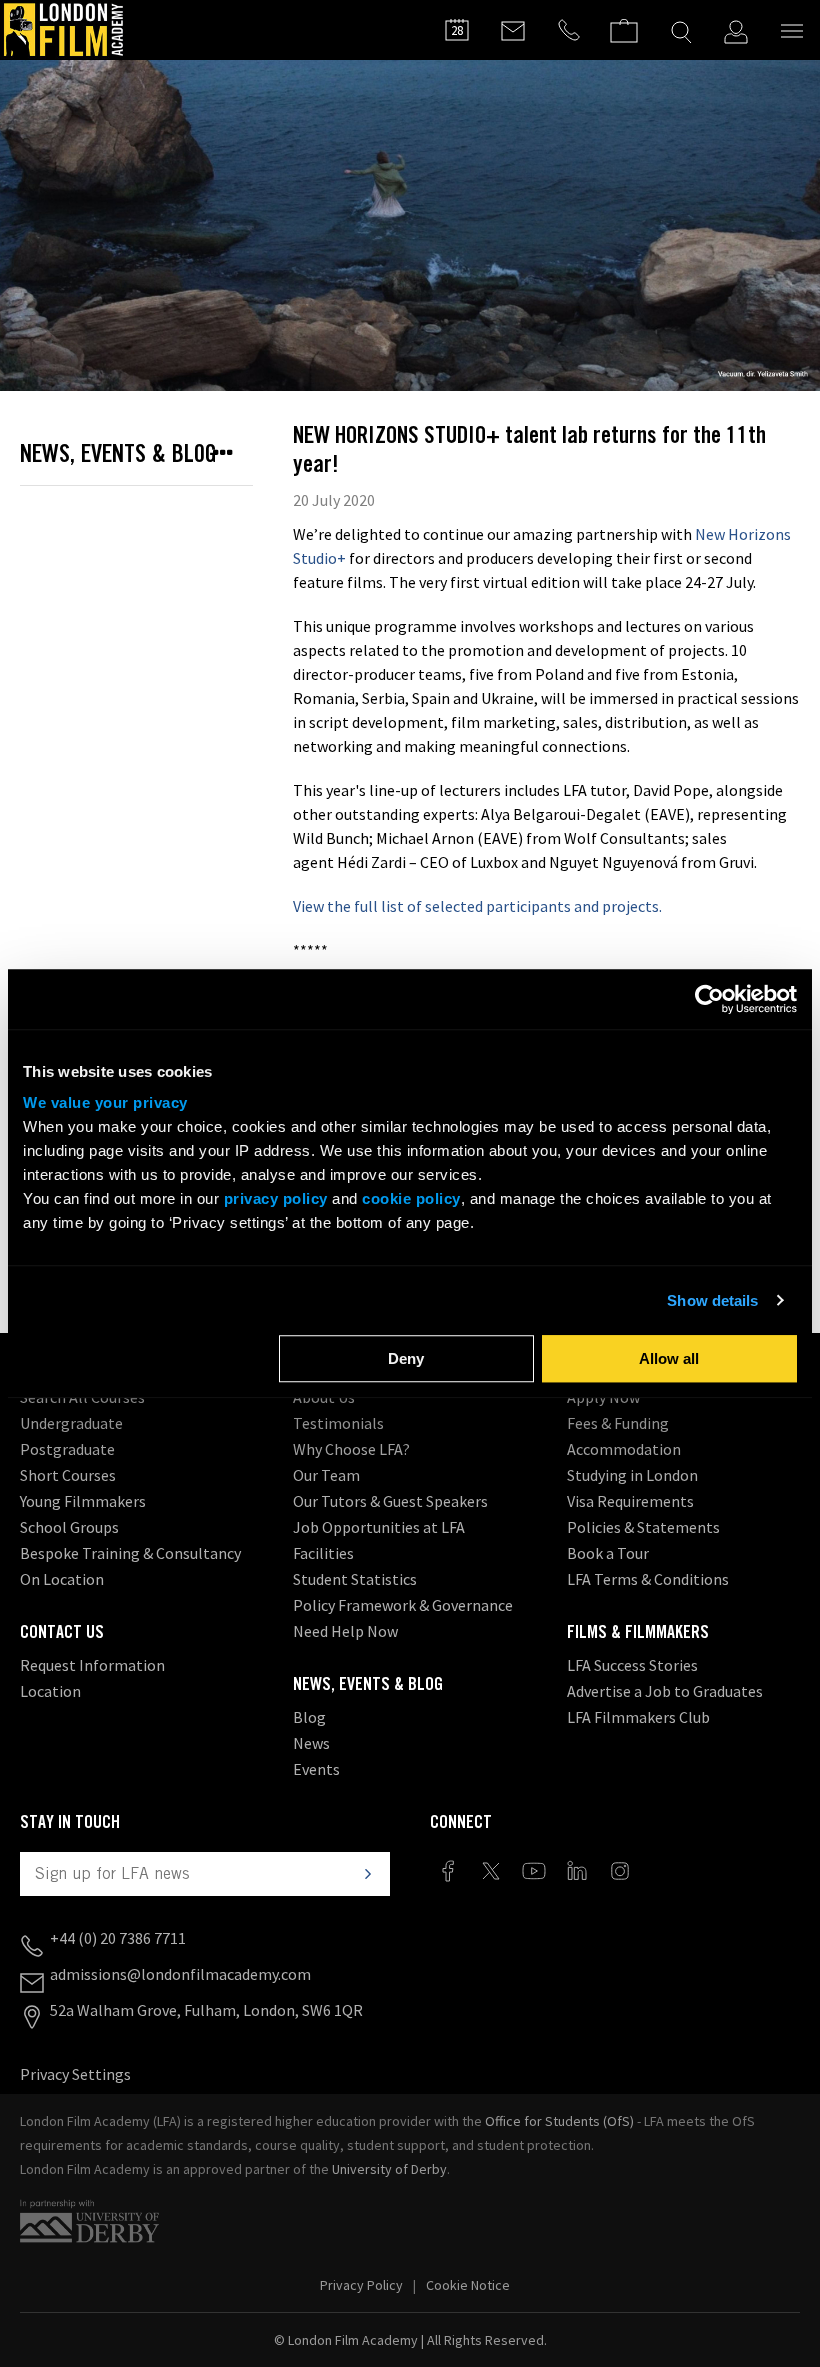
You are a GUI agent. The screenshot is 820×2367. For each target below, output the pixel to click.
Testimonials (338, 1423)
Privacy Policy (361, 2285)
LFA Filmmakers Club (638, 1717)
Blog (309, 1717)
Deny (406, 1358)
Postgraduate (67, 1449)
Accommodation (624, 1449)
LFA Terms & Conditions (648, 1579)
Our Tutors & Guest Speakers (390, 1501)
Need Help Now (345, 1631)
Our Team (326, 1475)
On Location (62, 1579)
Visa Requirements (630, 1501)
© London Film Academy (410, 2340)
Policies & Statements (643, 1527)
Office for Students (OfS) (559, 2121)
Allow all (669, 1358)
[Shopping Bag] (624, 21)
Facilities (323, 1553)
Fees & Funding (618, 1423)
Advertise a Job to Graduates (665, 1691)
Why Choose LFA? (351, 1449)
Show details (712, 1300)
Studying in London (632, 1475)
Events (316, 1769)
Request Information (92, 1665)
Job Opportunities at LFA (379, 1527)
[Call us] (569, 30)
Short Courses (68, 1475)
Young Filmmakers (83, 1501)
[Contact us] (513, 30)
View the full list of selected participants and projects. (477, 906)
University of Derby (389, 2169)
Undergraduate (71, 1423)
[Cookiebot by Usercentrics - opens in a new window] (709, 999)
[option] (410, 225)
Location (50, 1691)
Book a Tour (608, 1553)
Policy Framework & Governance (403, 1605)
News (311, 1743)
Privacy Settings (75, 2074)
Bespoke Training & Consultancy (130, 1553)
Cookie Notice (468, 2285)
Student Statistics (355, 1579)
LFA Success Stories (632, 1665)
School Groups (69, 1527)
